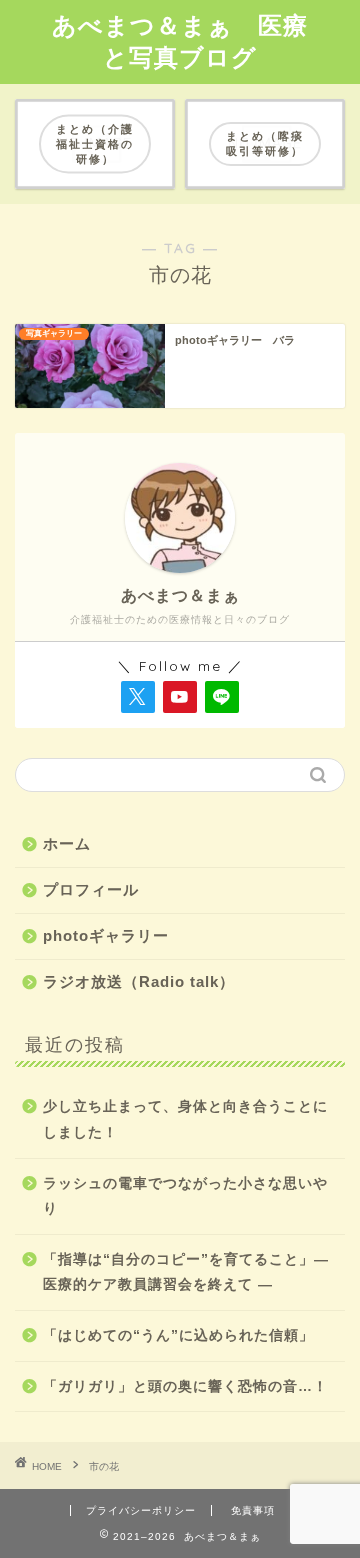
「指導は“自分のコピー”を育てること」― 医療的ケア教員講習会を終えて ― (186, 1272)
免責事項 (253, 1510)
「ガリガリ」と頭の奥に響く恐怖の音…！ (185, 1386)
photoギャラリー (106, 935)
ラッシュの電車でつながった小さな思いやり (185, 1196)
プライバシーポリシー (141, 1510)
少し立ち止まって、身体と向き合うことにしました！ (185, 1119)
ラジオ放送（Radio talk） (139, 981)
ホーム (67, 843)
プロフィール (91, 889)
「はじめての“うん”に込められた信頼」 (178, 1335)
